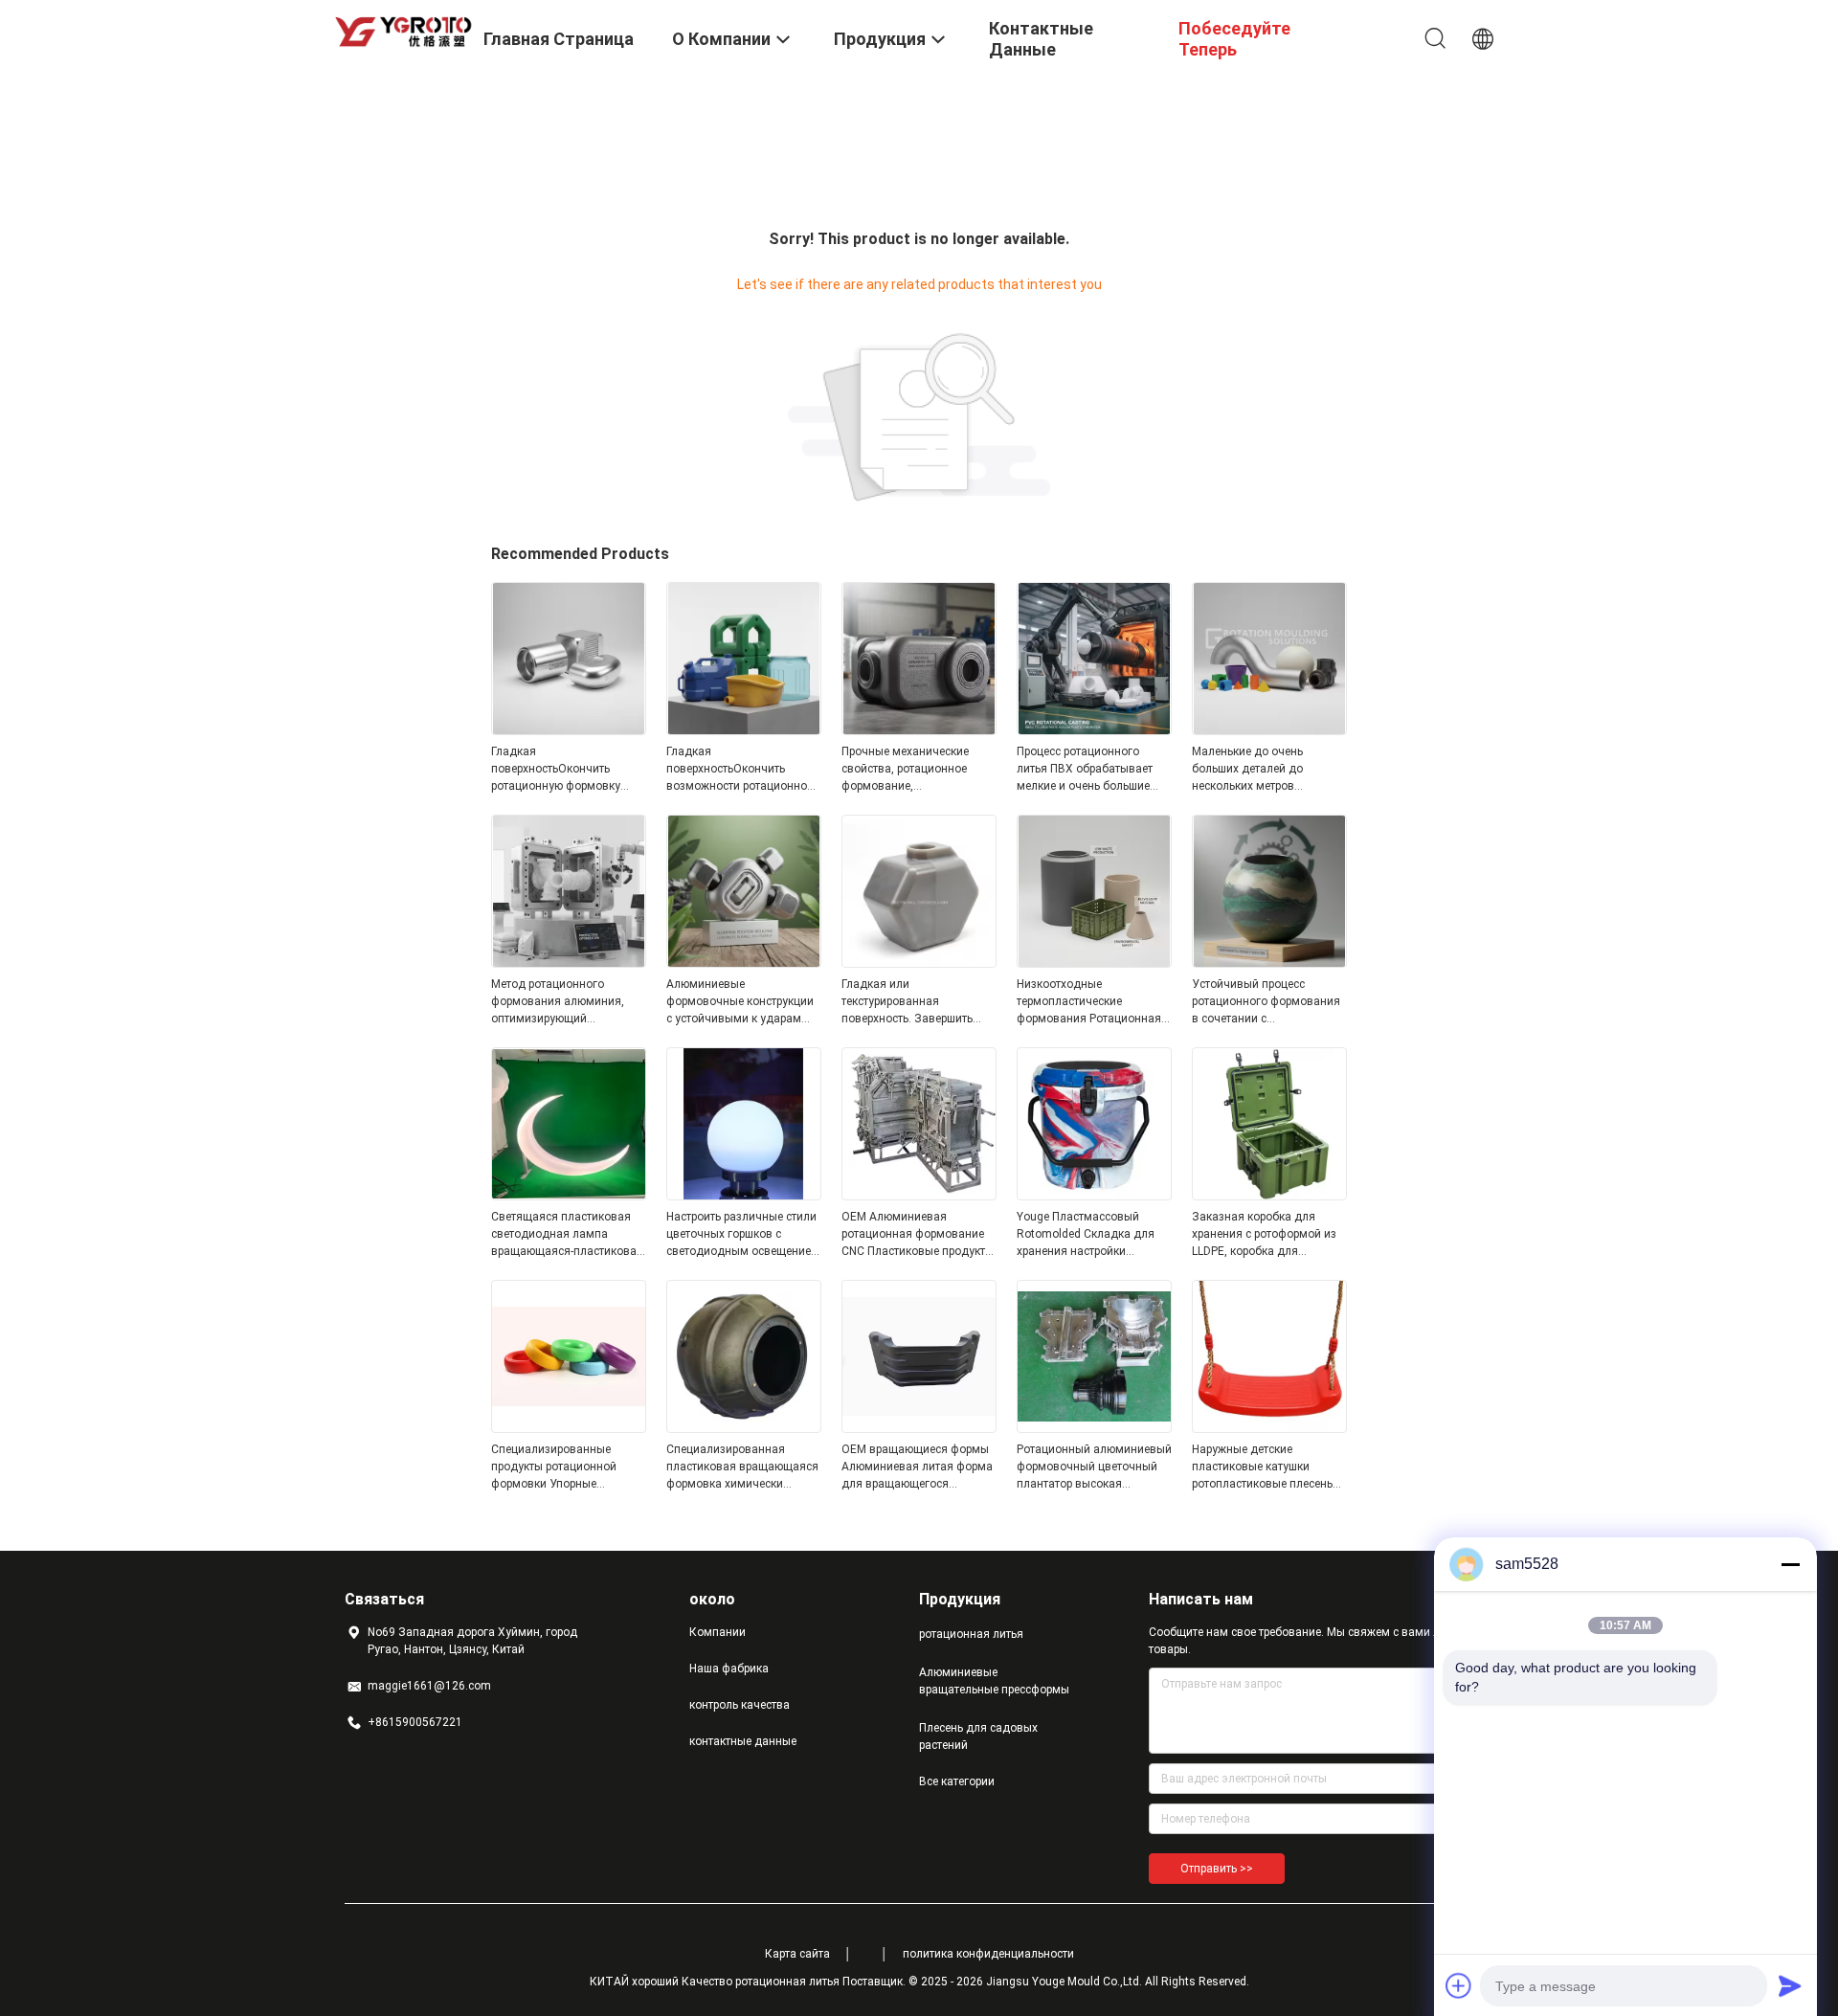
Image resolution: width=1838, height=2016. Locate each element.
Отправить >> (1217, 1869)
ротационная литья (971, 1634)
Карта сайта (797, 1954)
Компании (717, 1632)
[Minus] (1790, 1564)
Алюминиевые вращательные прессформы (994, 1681)
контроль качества (740, 1705)
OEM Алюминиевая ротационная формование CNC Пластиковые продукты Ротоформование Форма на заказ (918, 1235)
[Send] (1790, 1985)
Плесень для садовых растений (978, 1736)
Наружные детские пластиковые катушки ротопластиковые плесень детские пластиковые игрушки (1262, 1467)
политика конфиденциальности (988, 1954)
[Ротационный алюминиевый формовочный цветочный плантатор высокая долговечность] (1094, 1427)
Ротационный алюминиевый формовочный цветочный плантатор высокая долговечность (1094, 1467)
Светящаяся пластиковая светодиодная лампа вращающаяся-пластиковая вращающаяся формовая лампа (567, 1235)
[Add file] (1459, 1985)
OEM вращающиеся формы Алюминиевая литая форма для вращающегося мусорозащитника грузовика (917, 1467)
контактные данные (743, 1741)
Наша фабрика (729, 1669)
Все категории (957, 1781)
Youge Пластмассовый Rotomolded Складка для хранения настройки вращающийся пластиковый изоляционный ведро (1094, 1235)
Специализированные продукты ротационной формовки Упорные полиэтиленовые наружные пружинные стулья (566, 1467)
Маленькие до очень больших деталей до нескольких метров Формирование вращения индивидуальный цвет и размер (1262, 770)
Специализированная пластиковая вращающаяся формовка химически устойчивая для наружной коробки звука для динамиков (742, 1467)
